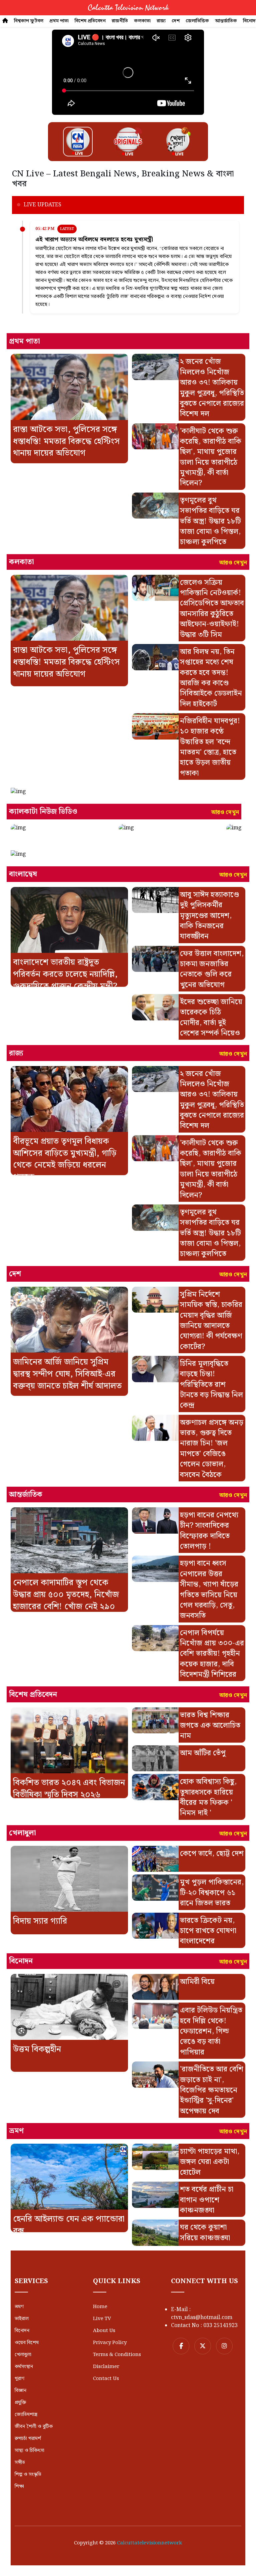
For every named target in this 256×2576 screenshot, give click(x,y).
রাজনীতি (120, 21)
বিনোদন (22, 2331)
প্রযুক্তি (20, 2403)
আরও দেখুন (233, 563)
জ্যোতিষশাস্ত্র (26, 2415)
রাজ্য (161, 21)
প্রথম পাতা (59, 21)
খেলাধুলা (23, 2355)
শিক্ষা (19, 2486)
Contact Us (106, 2379)
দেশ (176, 21)
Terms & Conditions (117, 2355)
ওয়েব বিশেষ (27, 2343)
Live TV (102, 2319)
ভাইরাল (22, 2319)
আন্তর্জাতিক (226, 21)
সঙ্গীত (20, 2463)
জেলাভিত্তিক (197, 21)
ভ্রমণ (19, 2307)
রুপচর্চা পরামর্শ (28, 2439)
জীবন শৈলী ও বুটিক (34, 2427)
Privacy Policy (110, 2343)
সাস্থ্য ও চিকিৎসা (29, 2451)
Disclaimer (106, 2367)
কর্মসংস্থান (24, 2367)
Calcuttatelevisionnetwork (149, 2543)
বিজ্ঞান (20, 2391)
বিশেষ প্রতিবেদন (90, 21)
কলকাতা (142, 21)
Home (100, 2307)
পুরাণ (19, 2379)
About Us (104, 2331)
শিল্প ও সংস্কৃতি (28, 2474)
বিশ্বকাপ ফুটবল (29, 21)
